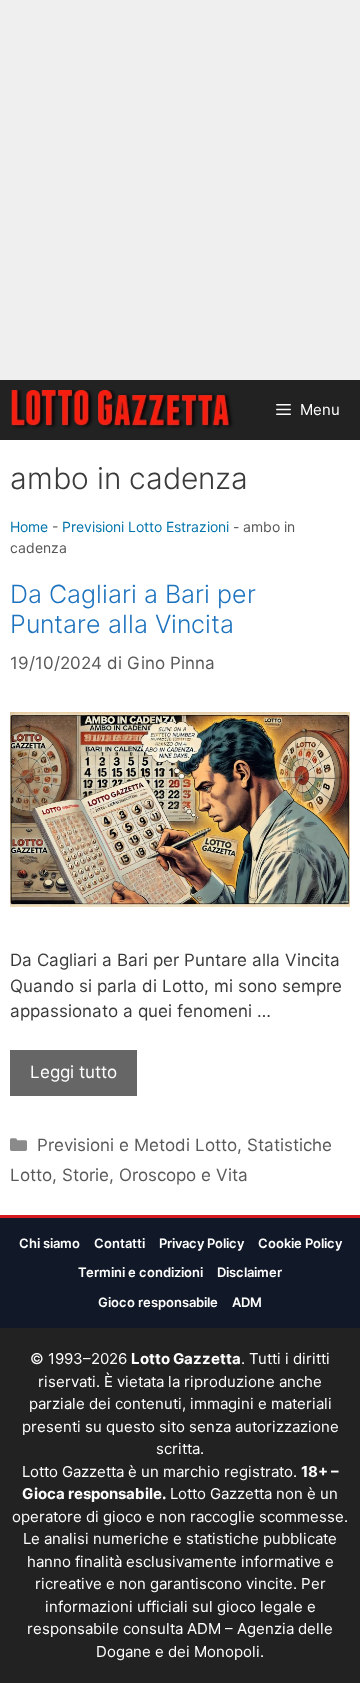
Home (29, 526)
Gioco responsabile (158, 1302)
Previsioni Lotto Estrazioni (145, 526)
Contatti (119, 1243)
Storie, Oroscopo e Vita (155, 1175)
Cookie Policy (300, 1243)
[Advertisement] (180, 190)
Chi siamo (49, 1243)
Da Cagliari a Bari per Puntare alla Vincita (133, 609)
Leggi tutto (73, 1072)
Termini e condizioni (140, 1272)
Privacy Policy (201, 1243)
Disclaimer (249, 1272)
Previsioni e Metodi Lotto (137, 1145)
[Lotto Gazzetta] (122, 410)
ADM (247, 1302)
